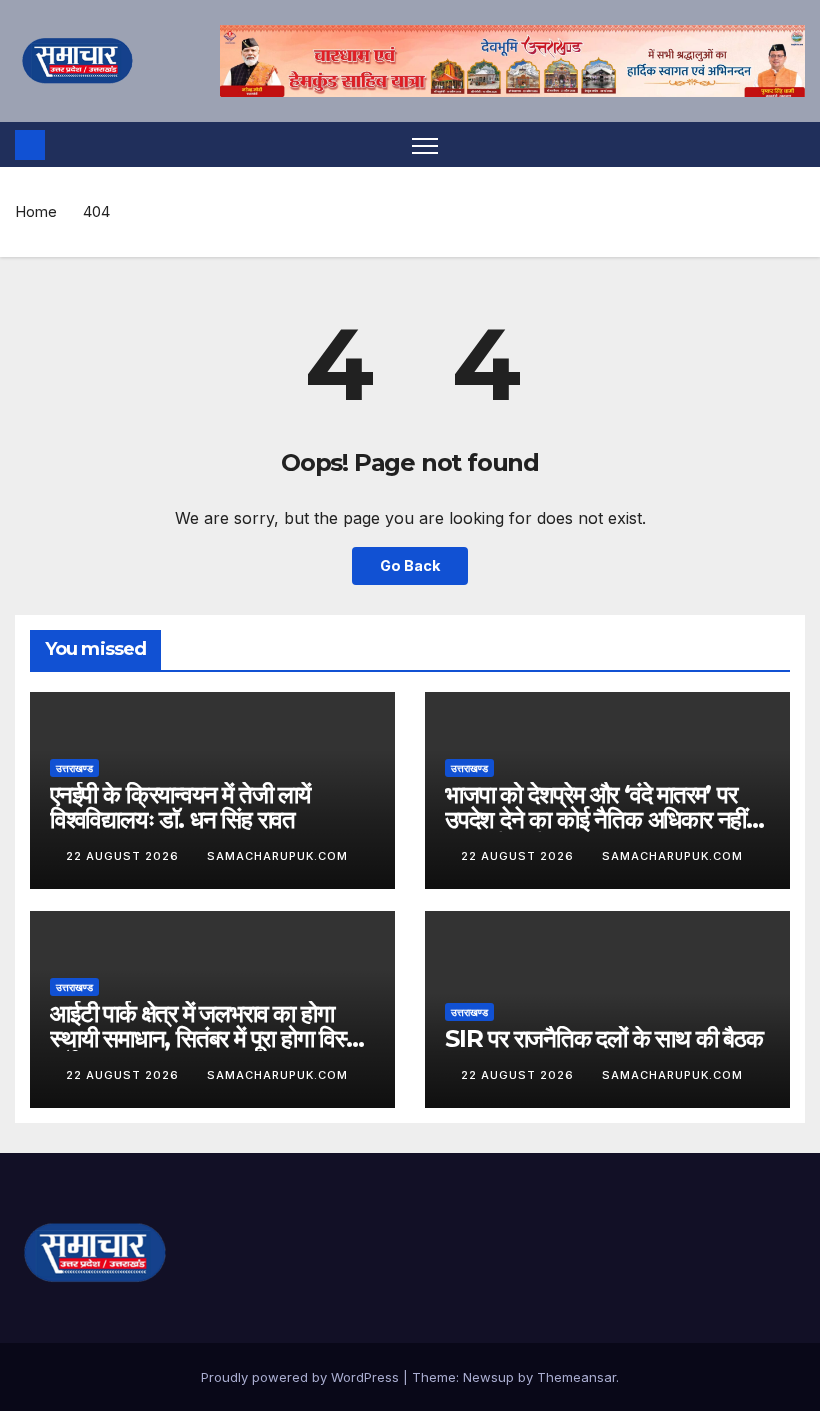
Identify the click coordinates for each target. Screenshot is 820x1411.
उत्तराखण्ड (74, 768)
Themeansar (576, 1377)
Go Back (410, 565)
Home (36, 211)
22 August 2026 (124, 856)
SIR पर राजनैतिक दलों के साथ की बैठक (604, 1038)
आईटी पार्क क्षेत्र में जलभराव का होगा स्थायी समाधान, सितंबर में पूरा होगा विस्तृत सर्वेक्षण (211, 1038)
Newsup (488, 1377)
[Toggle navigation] (425, 144)
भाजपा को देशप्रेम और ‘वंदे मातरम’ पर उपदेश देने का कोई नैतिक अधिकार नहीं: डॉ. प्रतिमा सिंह (598, 819)
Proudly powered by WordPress (302, 1377)
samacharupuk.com (277, 856)
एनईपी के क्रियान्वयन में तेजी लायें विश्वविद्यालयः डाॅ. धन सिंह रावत (180, 807)
